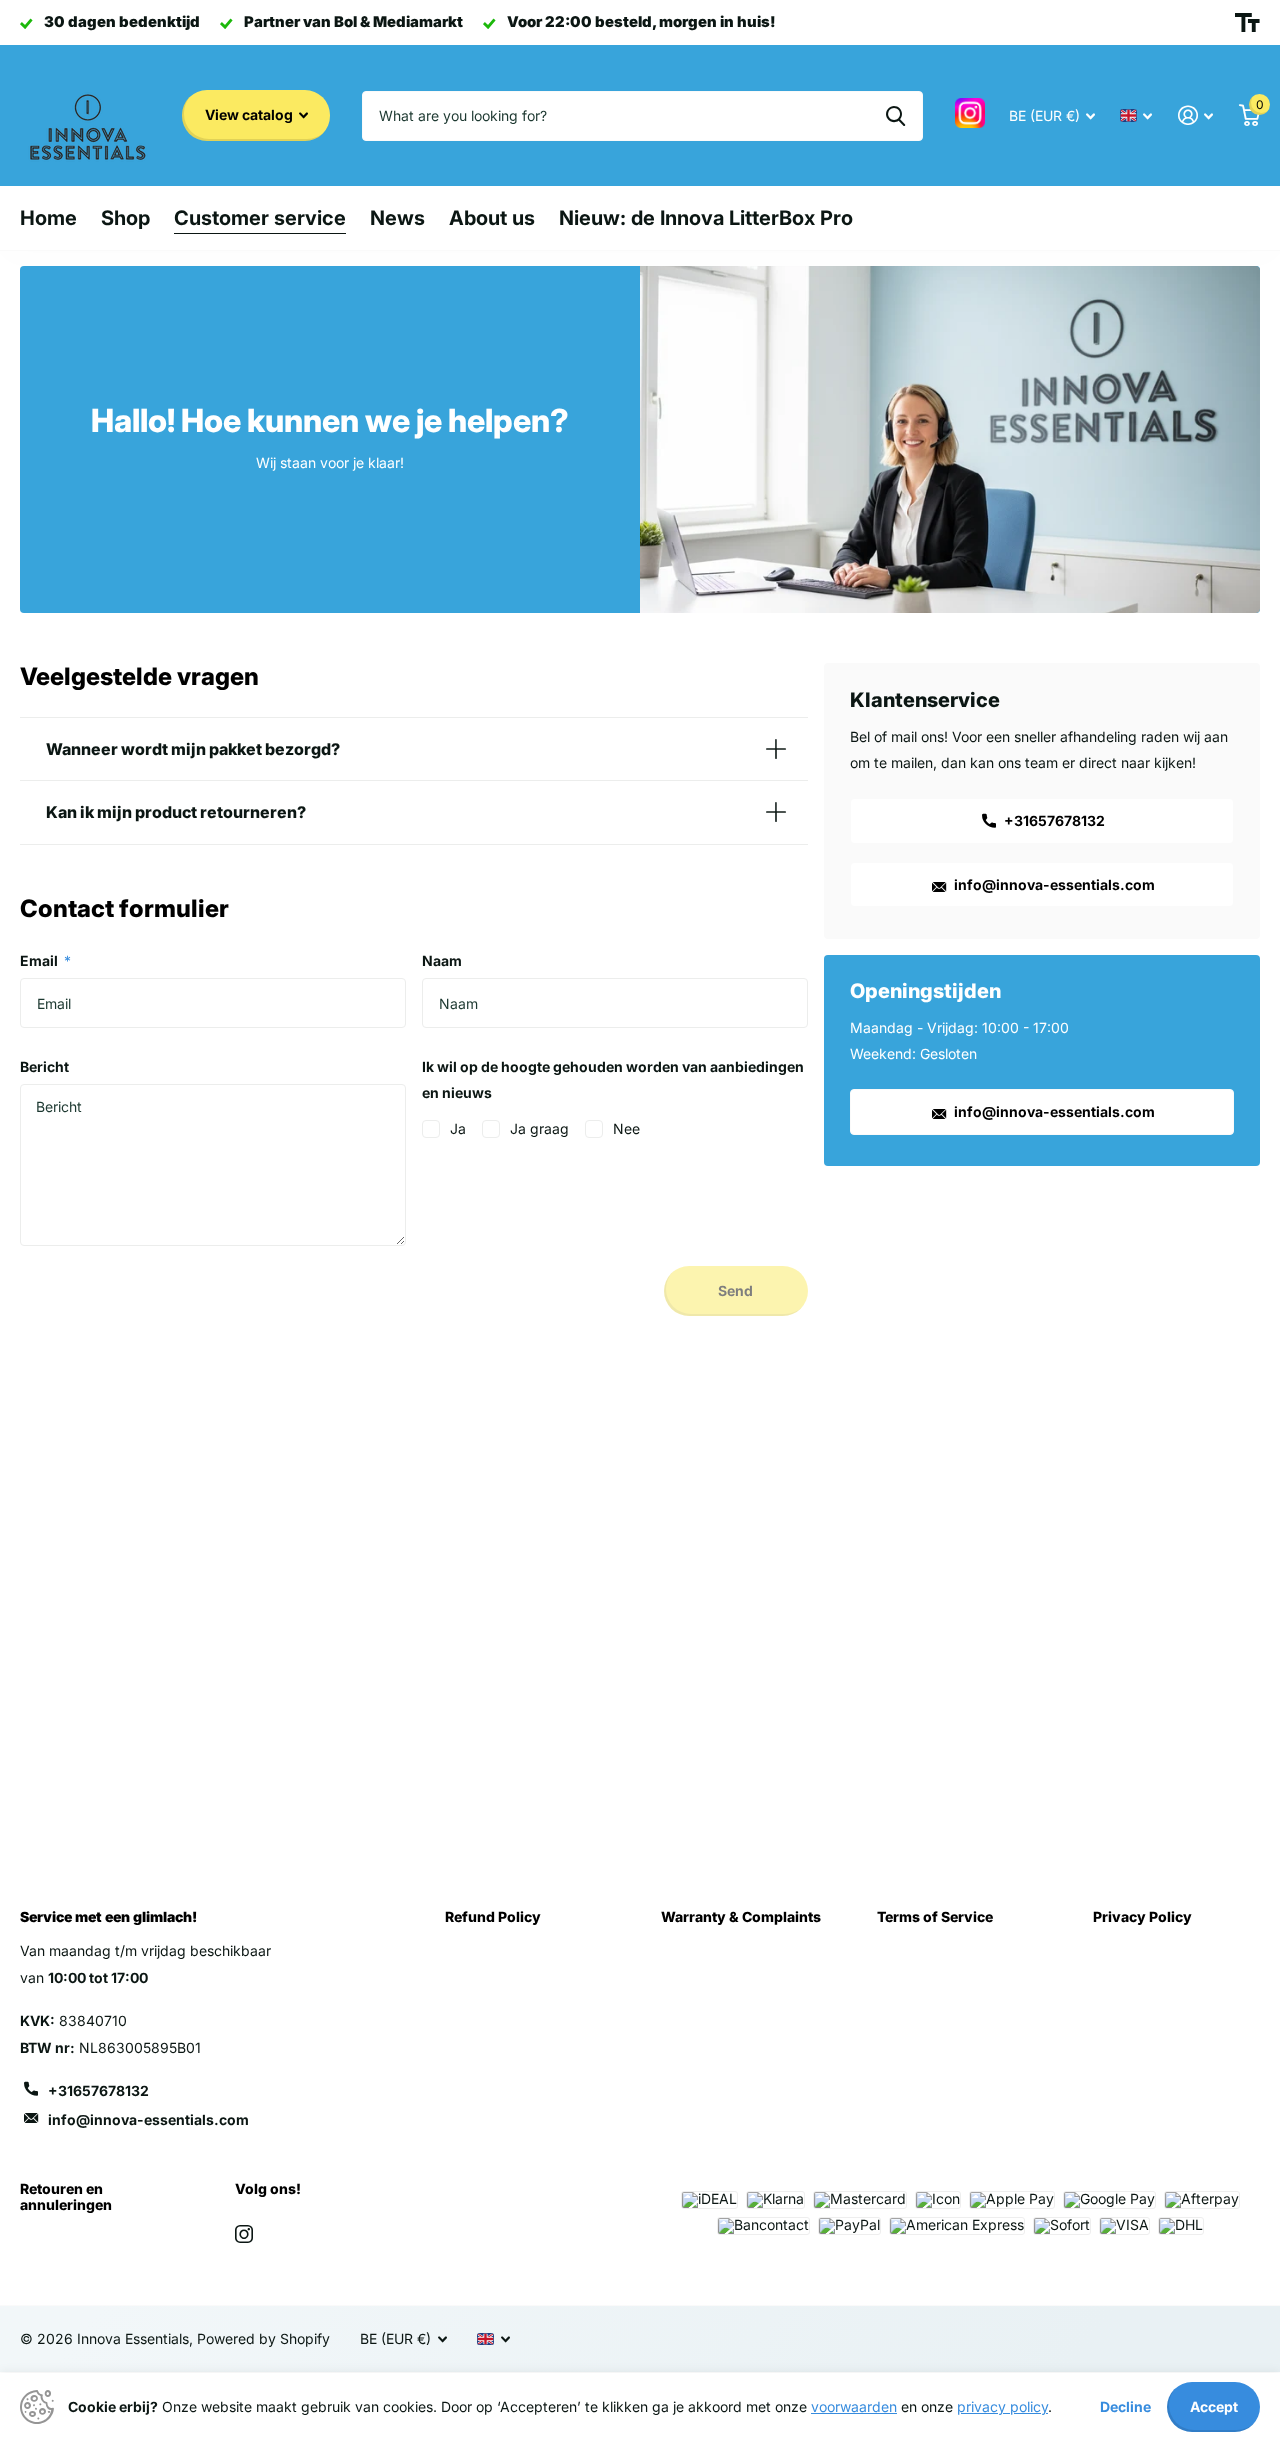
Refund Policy (493, 1916)
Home (48, 218)
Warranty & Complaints (741, 1916)
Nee (626, 1128)
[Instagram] (244, 2234)
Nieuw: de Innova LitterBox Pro (706, 218)
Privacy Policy (1142, 1916)
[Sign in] (1195, 115)
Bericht (44, 1066)
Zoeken (895, 116)
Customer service (260, 218)
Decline (1125, 2406)
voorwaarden (854, 2406)
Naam (442, 960)
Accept (1214, 2406)
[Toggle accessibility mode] (1247, 23)
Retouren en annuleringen (66, 2196)
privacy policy (1002, 2406)
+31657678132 (1053, 820)
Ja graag (539, 1128)
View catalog (250, 114)
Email (45, 960)
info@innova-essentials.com (1053, 884)
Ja (458, 1128)
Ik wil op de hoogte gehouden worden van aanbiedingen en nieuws (613, 1079)
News (397, 218)
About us (492, 218)
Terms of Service (935, 1916)
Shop (125, 218)
